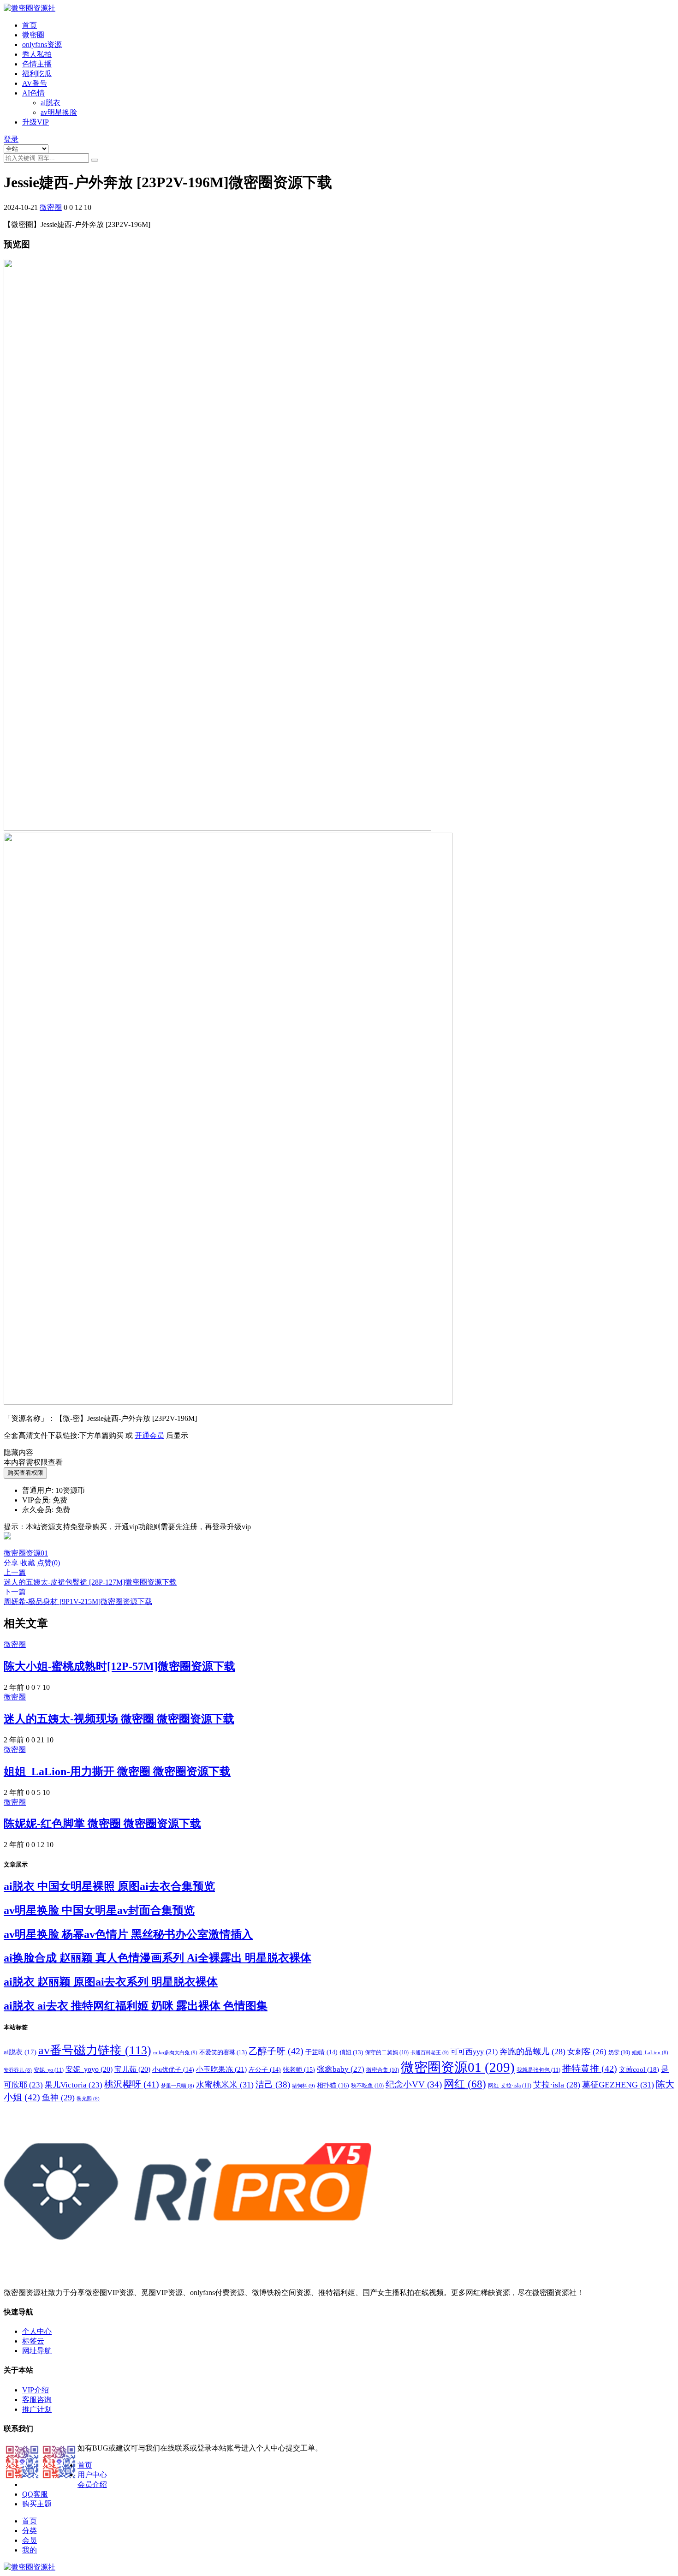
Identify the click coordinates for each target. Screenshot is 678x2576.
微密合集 (383, 2070)
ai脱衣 (51, 103)
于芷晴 (321, 2052)
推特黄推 (590, 2069)
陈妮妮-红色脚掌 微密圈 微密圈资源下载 (102, 1824)
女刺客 (587, 2052)
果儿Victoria (74, 2085)
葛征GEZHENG (618, 2085)
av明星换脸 (59, 112)
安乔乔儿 (18, 2070)
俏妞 (351, 2052)
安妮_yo (49, 2070)
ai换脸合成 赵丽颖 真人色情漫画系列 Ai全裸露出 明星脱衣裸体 (158, 1958)
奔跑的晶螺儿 (532, 2051)
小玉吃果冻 (221, 2069)
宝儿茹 (132, 2069)
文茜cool (639, 2069)
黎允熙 (88, 2099)
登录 (11, 139)
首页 (30, 25)
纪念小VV (414, 2084)
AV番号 (35, 83)
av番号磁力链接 (95, 2050)
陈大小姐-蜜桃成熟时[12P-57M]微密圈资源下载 (119, 1666)
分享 (11, 1563)
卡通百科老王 (430, 2052)
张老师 (299, 2069)
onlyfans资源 (42, 45)
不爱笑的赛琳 (223, 2052)
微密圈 (33, 35)
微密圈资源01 (26, 1553)
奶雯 (619, 2052)
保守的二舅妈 (387, 2052)
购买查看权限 (25, 1473)
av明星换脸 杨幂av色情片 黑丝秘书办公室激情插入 (128, 1934)
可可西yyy (474, 2052)
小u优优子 (173, 2070)
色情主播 (37, 64)
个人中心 (37, 2331)
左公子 (265, 2070)
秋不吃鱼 (367, 2086)
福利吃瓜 (37, 74)
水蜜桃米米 (225, 2085)
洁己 (273, 2084)
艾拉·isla (557, 2085)
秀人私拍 (37, 54)
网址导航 (37, 2351)
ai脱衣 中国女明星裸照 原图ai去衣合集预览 (109, 1886)
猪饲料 (303, 2086)
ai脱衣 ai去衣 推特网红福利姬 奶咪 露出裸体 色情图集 (136, 2006)
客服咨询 (37, 2400)
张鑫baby (341, 2069)
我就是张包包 (538, 2070)
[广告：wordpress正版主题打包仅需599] (7, 1544)
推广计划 (37, 2409)
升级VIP (36, 122)
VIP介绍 (36, 2390)
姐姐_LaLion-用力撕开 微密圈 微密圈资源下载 (117, 1771)
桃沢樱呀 (132, 2084)
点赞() (48, 1563)
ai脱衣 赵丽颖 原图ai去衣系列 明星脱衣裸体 (111, 1982)
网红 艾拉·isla (510, 2086)
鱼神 (58, 2098)
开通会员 (149, 1435)
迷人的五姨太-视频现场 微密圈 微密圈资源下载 (119, 1719)
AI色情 (33, 93)
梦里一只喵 (178, 2086)
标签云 (33, 2341)
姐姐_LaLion (650, 2053)
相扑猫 (333, 2085)
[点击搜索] (95, 160)
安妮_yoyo (89, 2069)
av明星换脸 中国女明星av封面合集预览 (99, 1910)
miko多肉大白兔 (175, 2052)
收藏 (28, 1563)
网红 (465, 2084)
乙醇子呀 (276, 2051)
